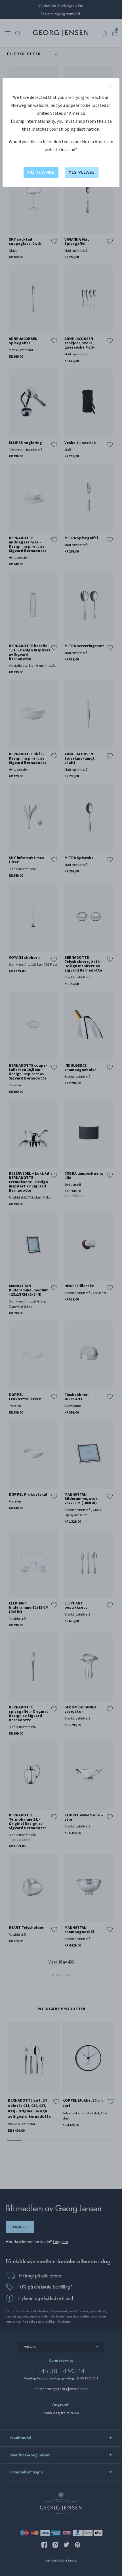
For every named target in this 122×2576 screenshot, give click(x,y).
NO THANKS (41, 172)
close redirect (110, 87)
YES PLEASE (82, 172)
